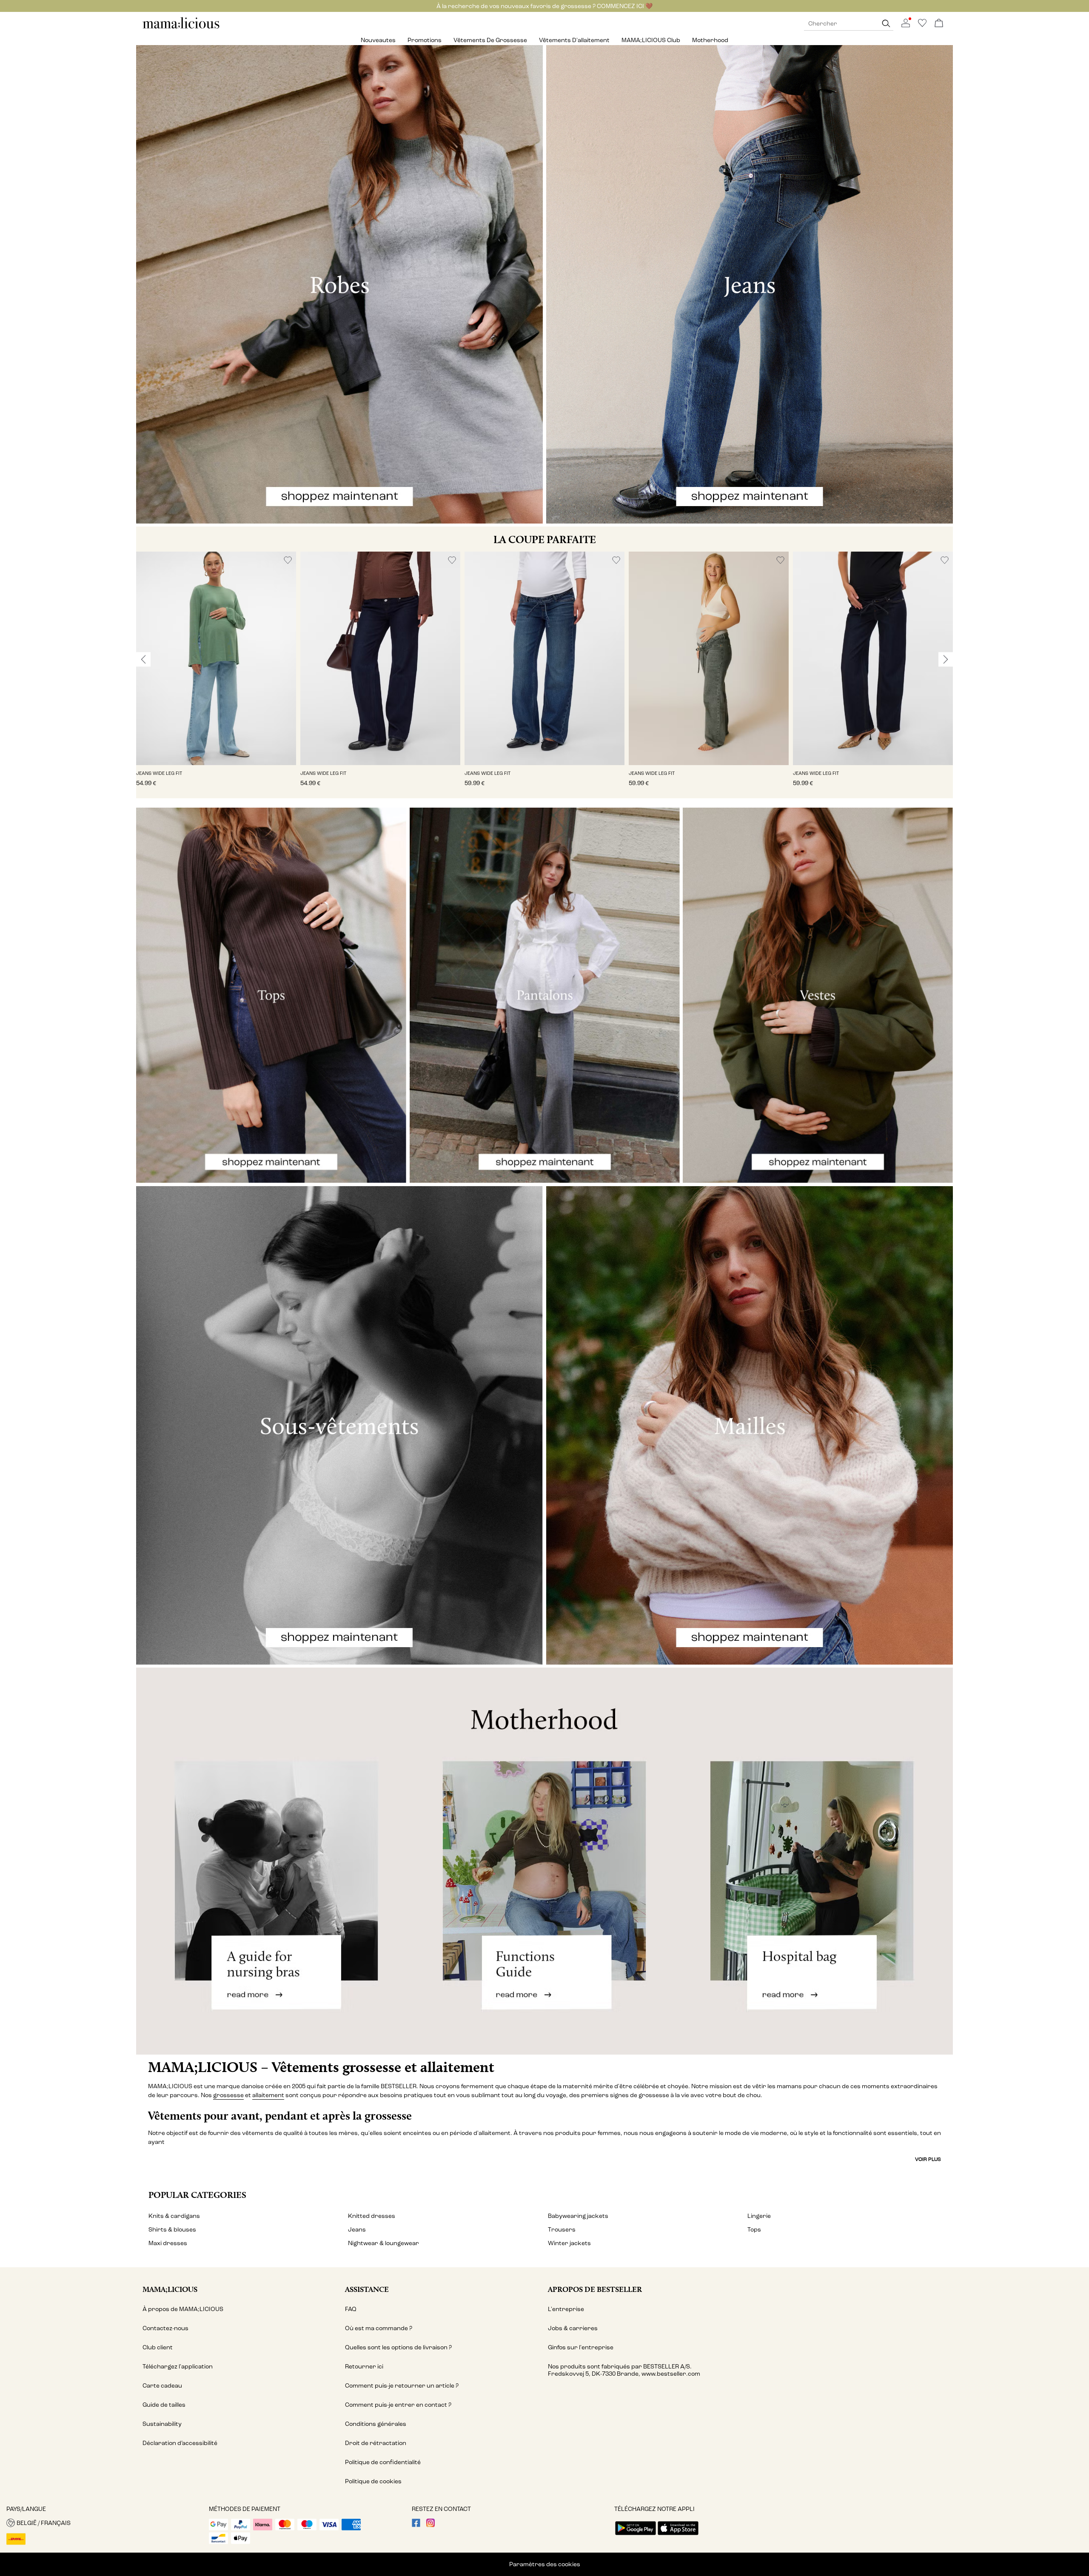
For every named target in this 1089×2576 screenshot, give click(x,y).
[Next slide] (946, 659)
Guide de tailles (164, 2405)
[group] (216, 675)
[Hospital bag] (817, 1861)
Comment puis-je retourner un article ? (402, 2386)
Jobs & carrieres (573, 2328)
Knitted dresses (372, 2216)
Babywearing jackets (578, 2216)
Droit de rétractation (376, 2443)
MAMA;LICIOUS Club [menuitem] (651, 40)
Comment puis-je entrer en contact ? (398, 2405)
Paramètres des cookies (545, 2564)
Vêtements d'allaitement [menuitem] (574, 40)
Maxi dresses (168, 2243)
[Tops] (271, 995)
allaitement (268, 2095)
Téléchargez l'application (178, 2367)
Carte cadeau (162, 2386)
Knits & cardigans (174, 2216)
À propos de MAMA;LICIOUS (183, 2309)
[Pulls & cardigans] (750, 1425)
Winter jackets (569, 2243)
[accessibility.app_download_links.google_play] (636, 2536)
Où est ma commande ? (379, 2328)
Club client (158, 2347)
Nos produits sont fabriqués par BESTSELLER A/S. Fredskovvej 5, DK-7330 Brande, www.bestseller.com (624, 2370)
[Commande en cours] (939, 24)
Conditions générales (376, 2424)
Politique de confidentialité (383, 2462)
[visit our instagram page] (430, 2525)
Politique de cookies (373, 2481)
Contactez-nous (165, 2328)
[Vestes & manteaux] (818, 995)
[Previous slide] (143, 659)
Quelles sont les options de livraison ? (398, 2347)
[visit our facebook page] (416, 2525)
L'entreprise (566, 2309)
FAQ (351, 2309)
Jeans (357, 2230)
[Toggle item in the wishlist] (288, 560)
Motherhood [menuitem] (710, 40)
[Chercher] (886, 24)
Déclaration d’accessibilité (180, 2443)
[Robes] (339, 284)
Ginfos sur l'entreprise (581, 2347)
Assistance (367, 2289)
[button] (216, 658)
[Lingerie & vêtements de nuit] (339, 1425)
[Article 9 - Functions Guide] (544, 1861)
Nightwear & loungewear (383, 2243)
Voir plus (928, 2159)
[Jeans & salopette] (750, 284)
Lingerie (759, 2216)
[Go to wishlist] (922, 25)
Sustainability (162, 2424)
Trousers (562, 2230)
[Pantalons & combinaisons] (545, 995)
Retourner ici (364, 2367)
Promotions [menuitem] (425, 40)
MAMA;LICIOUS (170, 2289)
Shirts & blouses (172, 2230)
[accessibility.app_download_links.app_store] (678, 2536)
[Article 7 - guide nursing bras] (272, 1861)
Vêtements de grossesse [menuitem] (490, 40)
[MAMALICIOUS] (181, 27)
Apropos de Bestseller (595, 2289)
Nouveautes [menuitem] (378, 40)
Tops (754, 2230)
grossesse (228, 2095)
